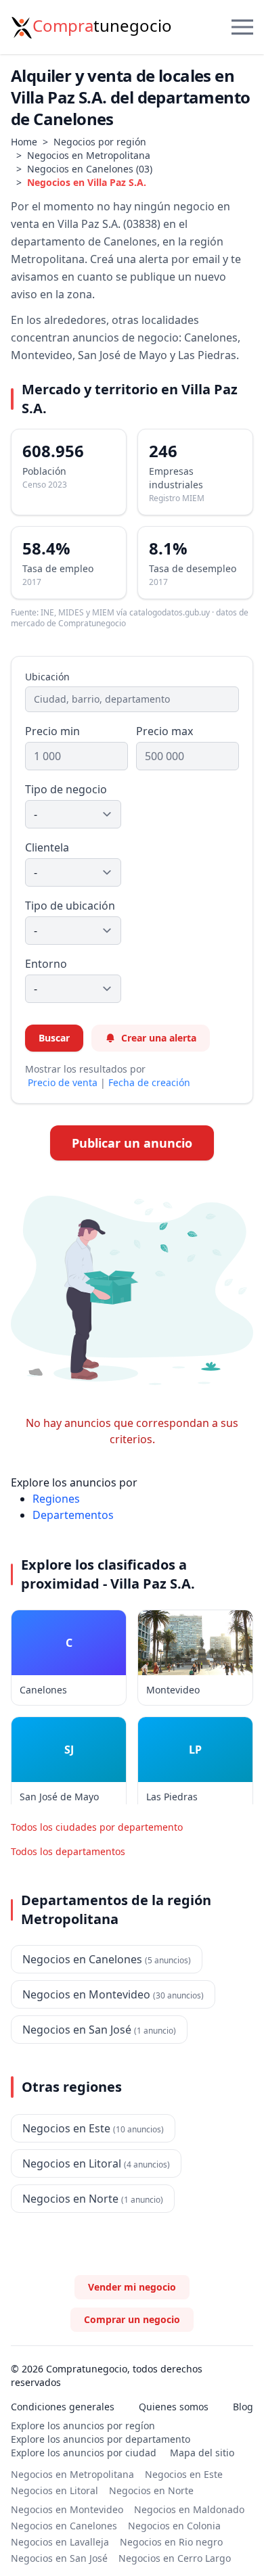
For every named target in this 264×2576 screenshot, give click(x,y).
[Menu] (242, 27)
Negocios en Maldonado (189, 2509)
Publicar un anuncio (132, 1143)
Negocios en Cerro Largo (175, 2558)
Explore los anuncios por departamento (101, 2439)
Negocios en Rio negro (171, 2542)
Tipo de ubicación (70, 906)
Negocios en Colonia (174, 2526)
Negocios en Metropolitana (89, 155)
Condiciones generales (63, 2407)
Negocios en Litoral (54, 2490)
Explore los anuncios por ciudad (84, 2453)
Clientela (47, 847)
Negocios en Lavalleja (60, 2542)
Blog (243, 2407)
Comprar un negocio (132, 2319)
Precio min (52, 731)
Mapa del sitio (202, 2453)
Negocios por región (100, 142)
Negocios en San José (59, 2558)
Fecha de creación (149, 1082)
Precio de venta (63, 1082)
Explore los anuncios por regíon (83, 2426)
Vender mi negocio (132, 2287)
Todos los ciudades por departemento (97, 1827)
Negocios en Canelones (64, 2526)
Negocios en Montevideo (67, 2509)
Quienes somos (174, 2407)
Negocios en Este (184, 2474)
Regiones (56, 1499)
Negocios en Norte (151, 2490)
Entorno (46, 964)
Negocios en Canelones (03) (90, 169)
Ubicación (47, 677)
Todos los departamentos (68, 1851)
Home (24, 142)
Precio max (164, 731)
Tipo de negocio (66, 789)
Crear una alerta (159, 1038)
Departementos (73, 1515)
